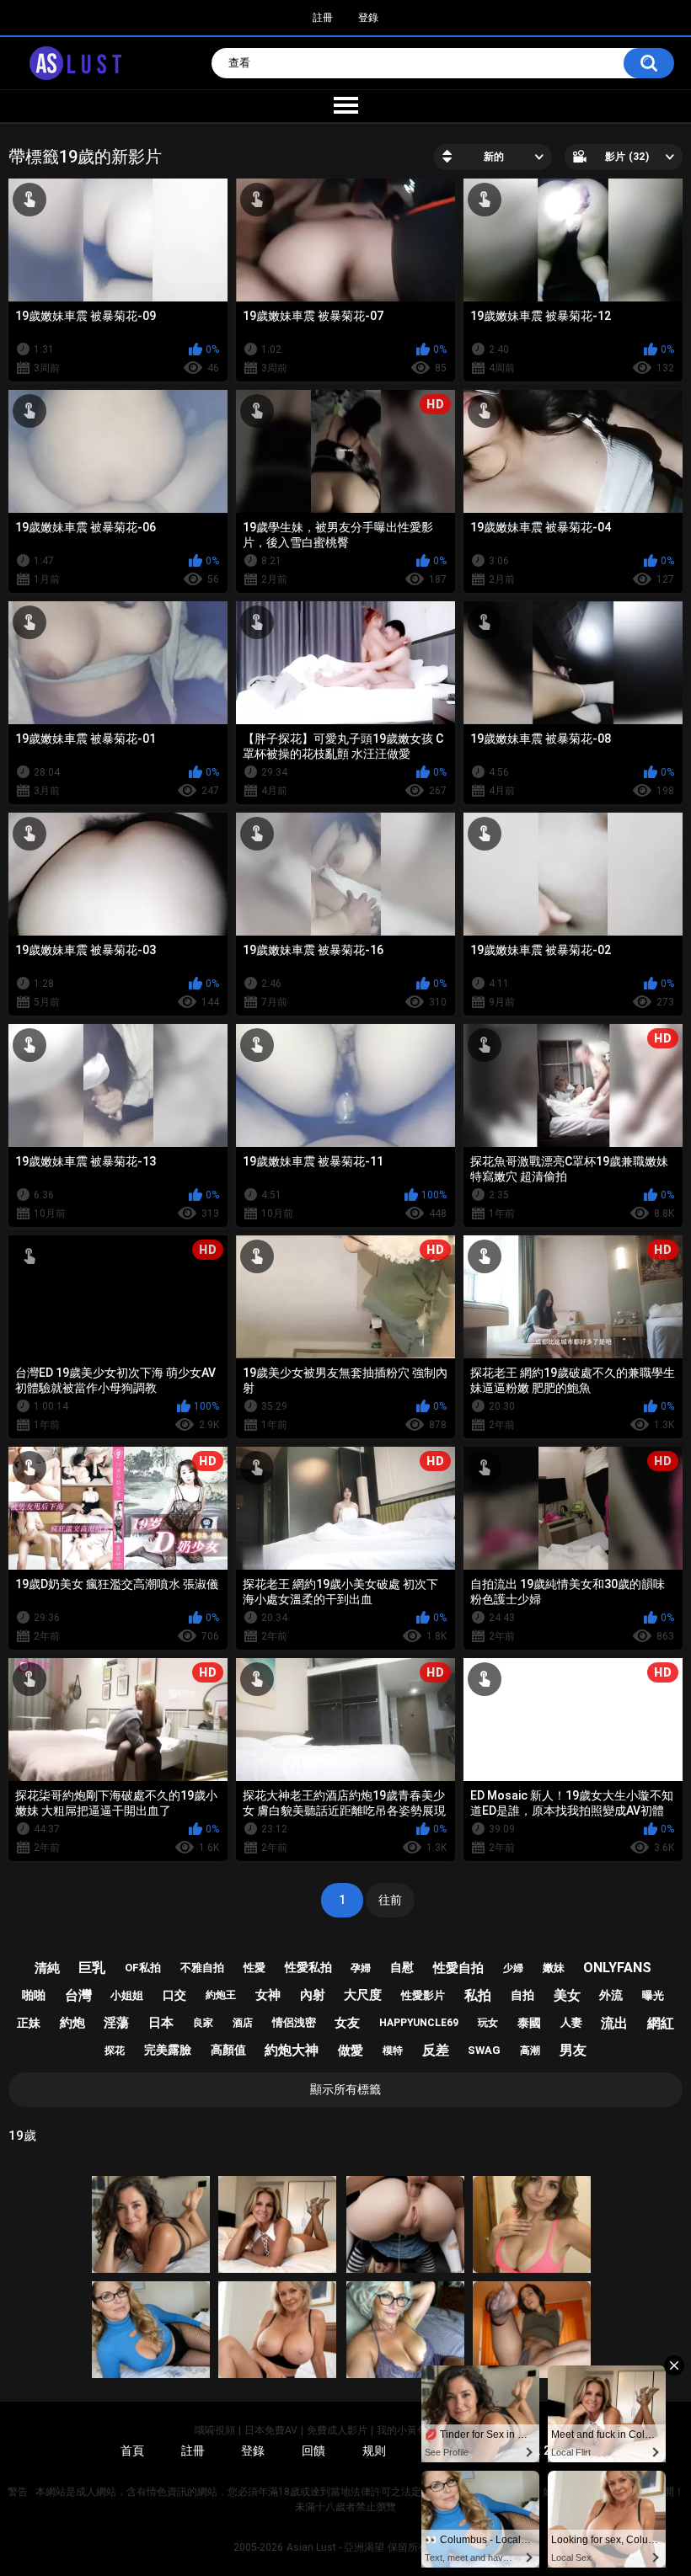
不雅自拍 (202, 1968)
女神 (268, 1995)
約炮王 (221, 1995)
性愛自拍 (458, 1968)
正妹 (29, 2023)
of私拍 (143, 1968)
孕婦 (361, 1968)
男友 (573, 2050)
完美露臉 (168, 2050)
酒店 (243, 2023)
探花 (115, 2051)
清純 (47, 1968)
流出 (614, 2023)
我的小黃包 (402, 2430)
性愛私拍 (308, 1967)
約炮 (72, 2023)
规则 (374, 2451)
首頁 (132, 2451)
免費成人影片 (337, 2430)
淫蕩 (116, 2023)
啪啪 (34, 1995)
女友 (347, 2023)
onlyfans (617, 1968)
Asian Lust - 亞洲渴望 (335, 2547)
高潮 (530, 2051)
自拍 (522, 1995)
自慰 (402, 1967)
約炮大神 (292, 2050)
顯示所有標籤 (345, 2089)
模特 (393, 2051)
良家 (203, 2023)
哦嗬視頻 (215, 2430)
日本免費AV (271, 2430)
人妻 (571, 2022)
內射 (313, 1995)
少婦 (513, 1968)
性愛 (254, 1968)
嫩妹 (554, 1968)
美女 (567, 1995)
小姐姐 (127, 1995)
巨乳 (92, 1968)
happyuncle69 (419, 2023)
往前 (390, 1900)
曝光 (653, 1995)
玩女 (488, 2023)
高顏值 (228, 2050)
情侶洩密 (294, 2022)
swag (484, 2050)
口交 (174, 1995)
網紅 (661, 2023)
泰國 (529, 2023)
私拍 (478, 1995)
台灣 (78, 1995)
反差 (436, 2050)
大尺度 (363, 1995)
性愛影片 (423, 1995)
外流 (611, 1995)
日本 (161, 2023)
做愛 (351, 2051)
